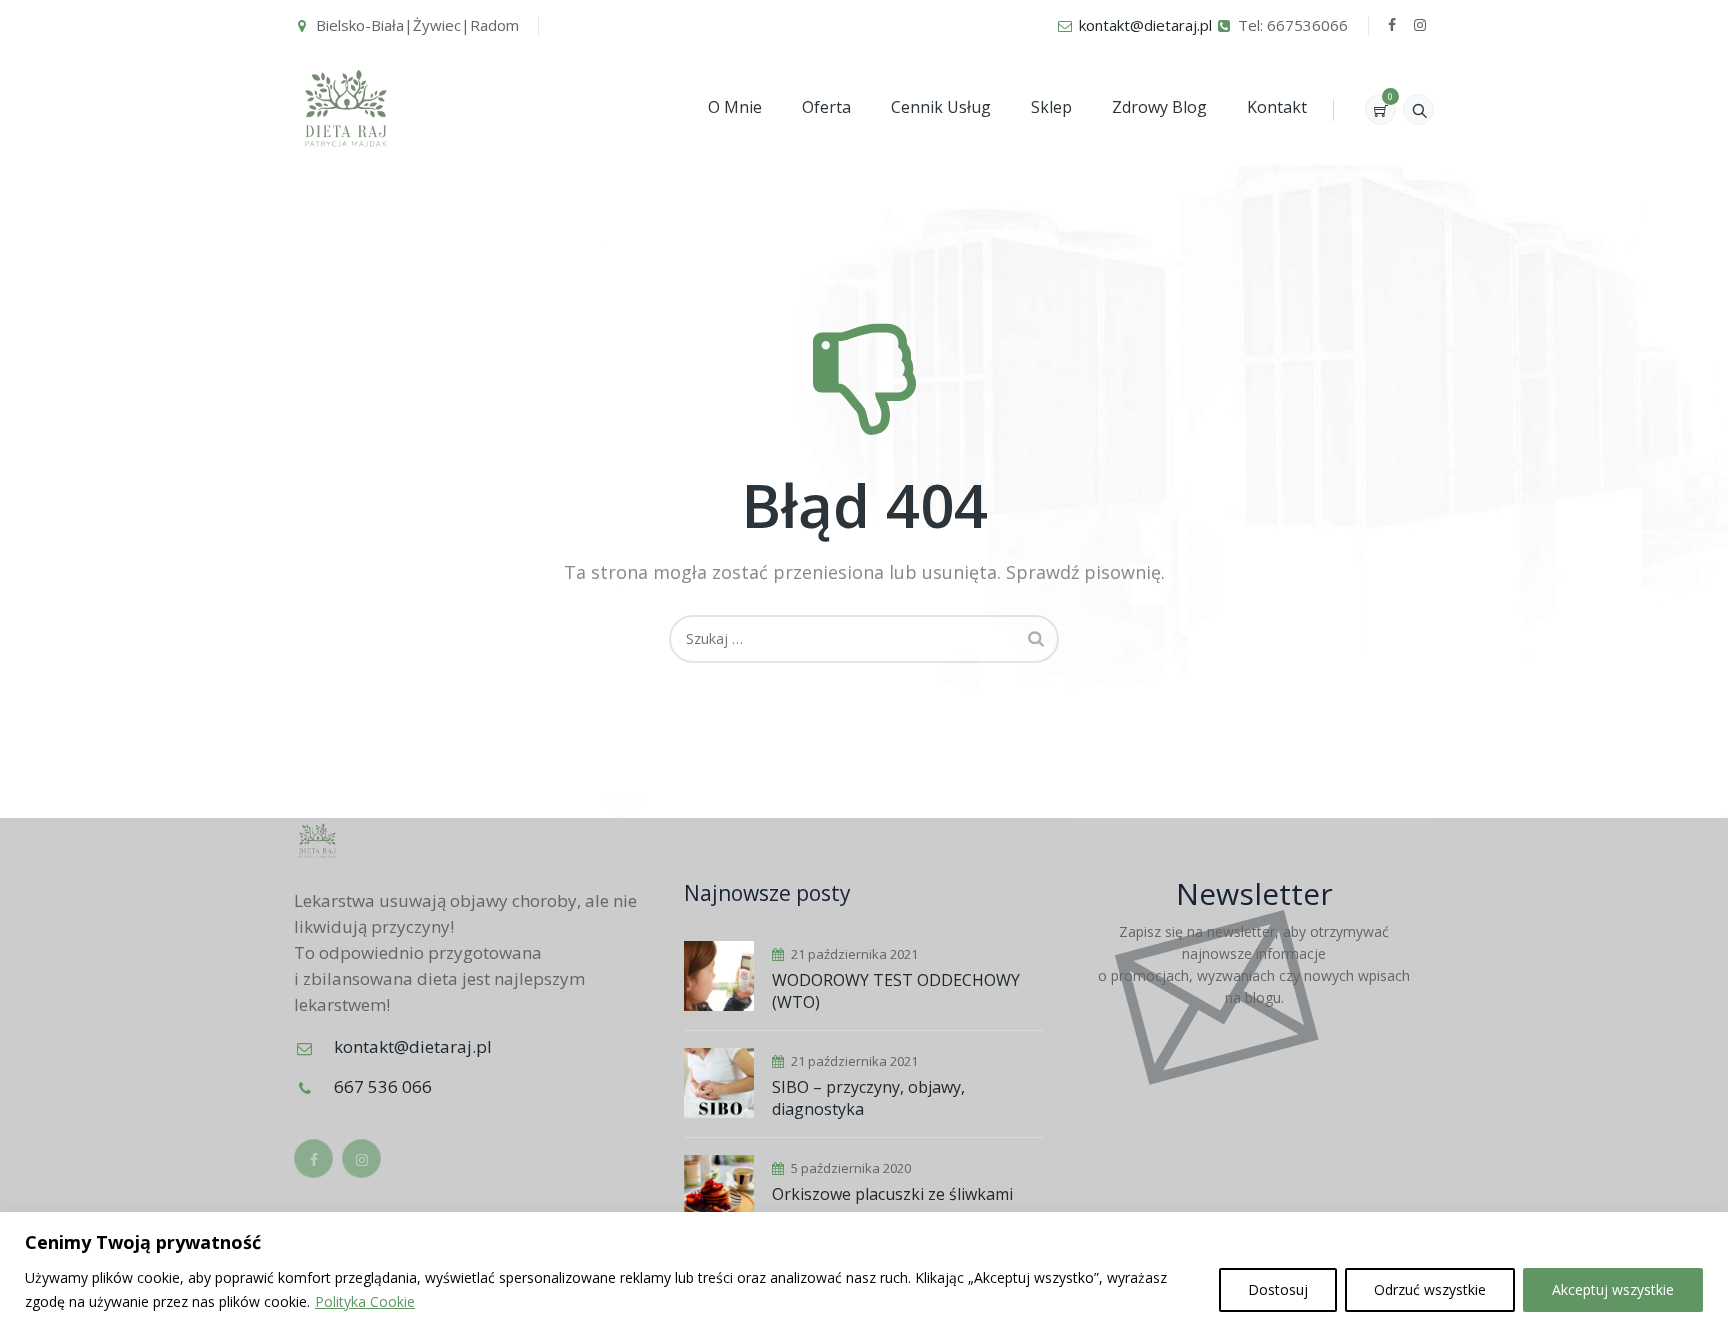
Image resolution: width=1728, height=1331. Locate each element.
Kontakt (1277, 107)
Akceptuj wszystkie (1613, 1289)
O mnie (735, 107)
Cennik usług (941, 107)
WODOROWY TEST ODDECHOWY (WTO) (896, 991)
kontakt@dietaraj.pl (1145, 25)
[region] (864, 1271)
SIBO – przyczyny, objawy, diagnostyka (868, 1098)
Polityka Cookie (365, 1301)
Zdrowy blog (1159, 107)
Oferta (826, 107)
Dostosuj (1278, 1289)
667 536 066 (383, 1086)
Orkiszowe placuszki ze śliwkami (892, 1194)
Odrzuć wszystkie (1430, 1289)
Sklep (1051, 107)
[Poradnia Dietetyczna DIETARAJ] (346, 107)
